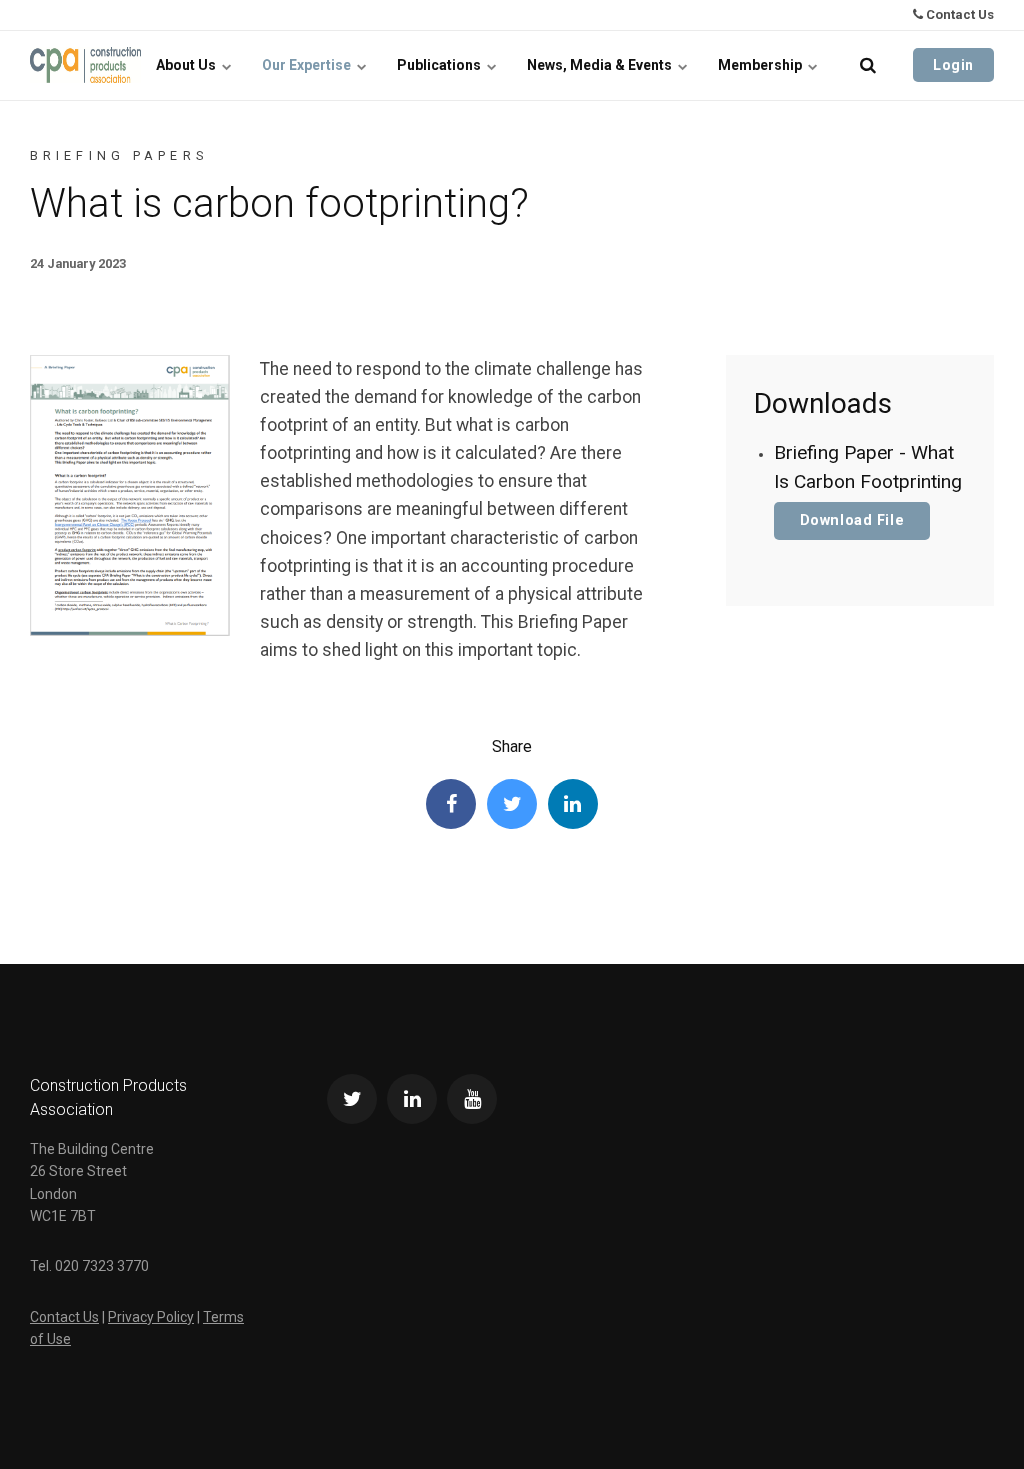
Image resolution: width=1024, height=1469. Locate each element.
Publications (440, 65)
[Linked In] (573, 804)
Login (953, 65)
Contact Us (958, 14)
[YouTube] (472, 1099)
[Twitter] (512, 804)
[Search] (868, 65)
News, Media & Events (601, 65)
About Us (187, 65)
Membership (761, 65)
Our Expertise (308, 65)
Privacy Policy (151, 1317)
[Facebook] (451, 804)
